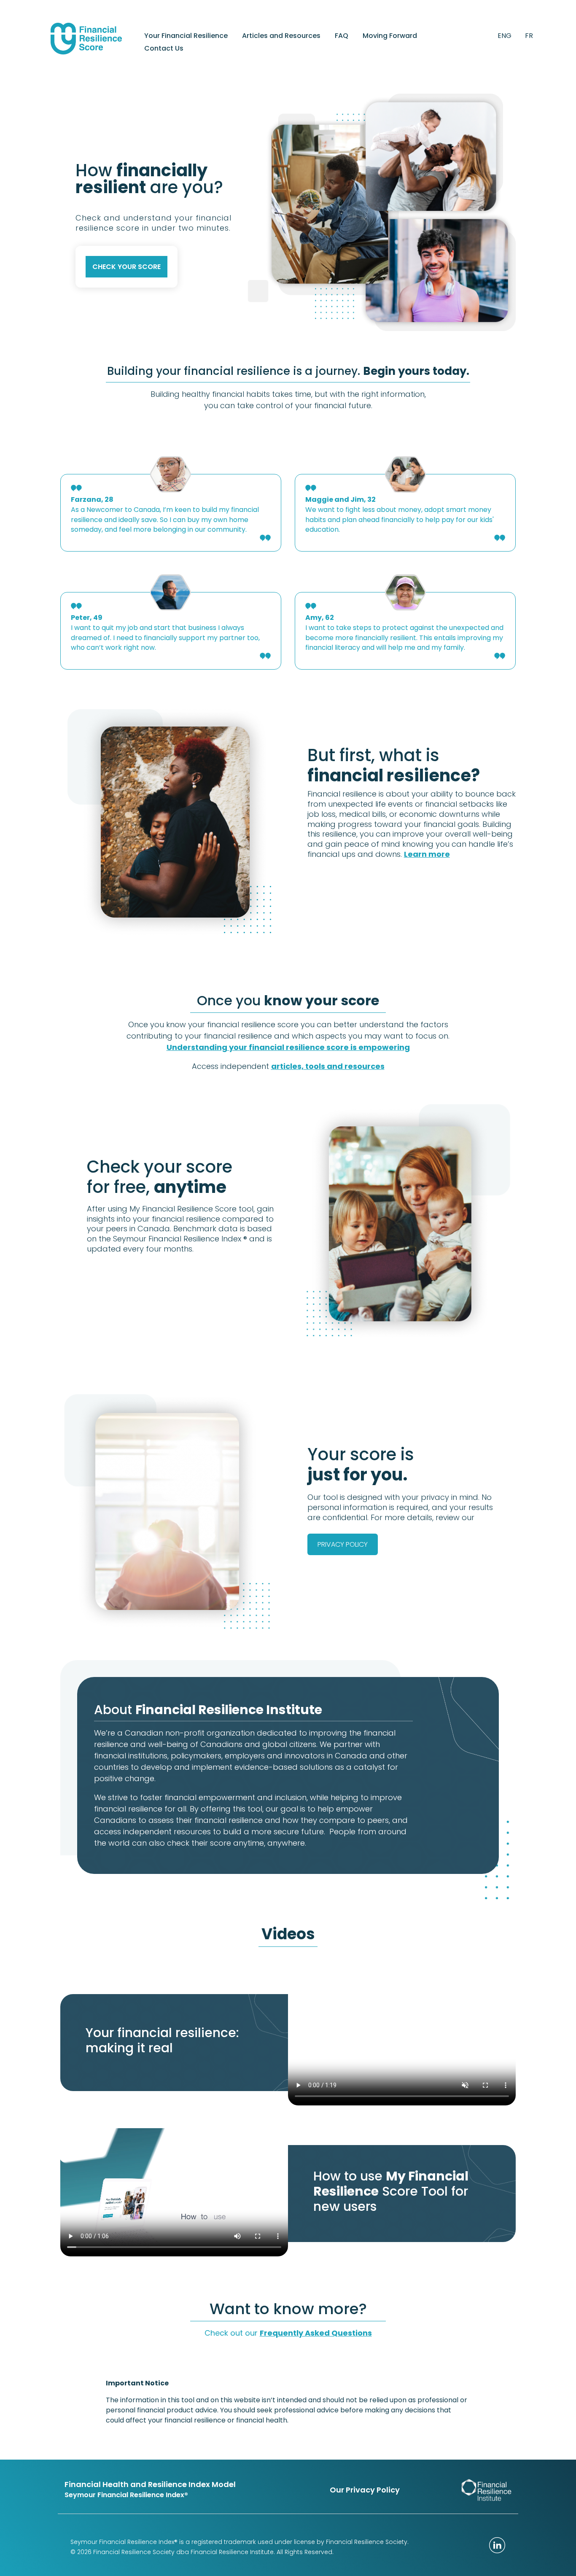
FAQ (342, 37)
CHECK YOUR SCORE (127, 267)
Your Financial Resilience (186, 37)
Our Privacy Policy (365, 2490)
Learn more (427, 854)
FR (529, 36)
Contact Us (164, 49)
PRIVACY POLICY (343, 1544)
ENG (505, 36)
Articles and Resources (281, 37)
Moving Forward (390, 37)
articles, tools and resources (328, 1066)
